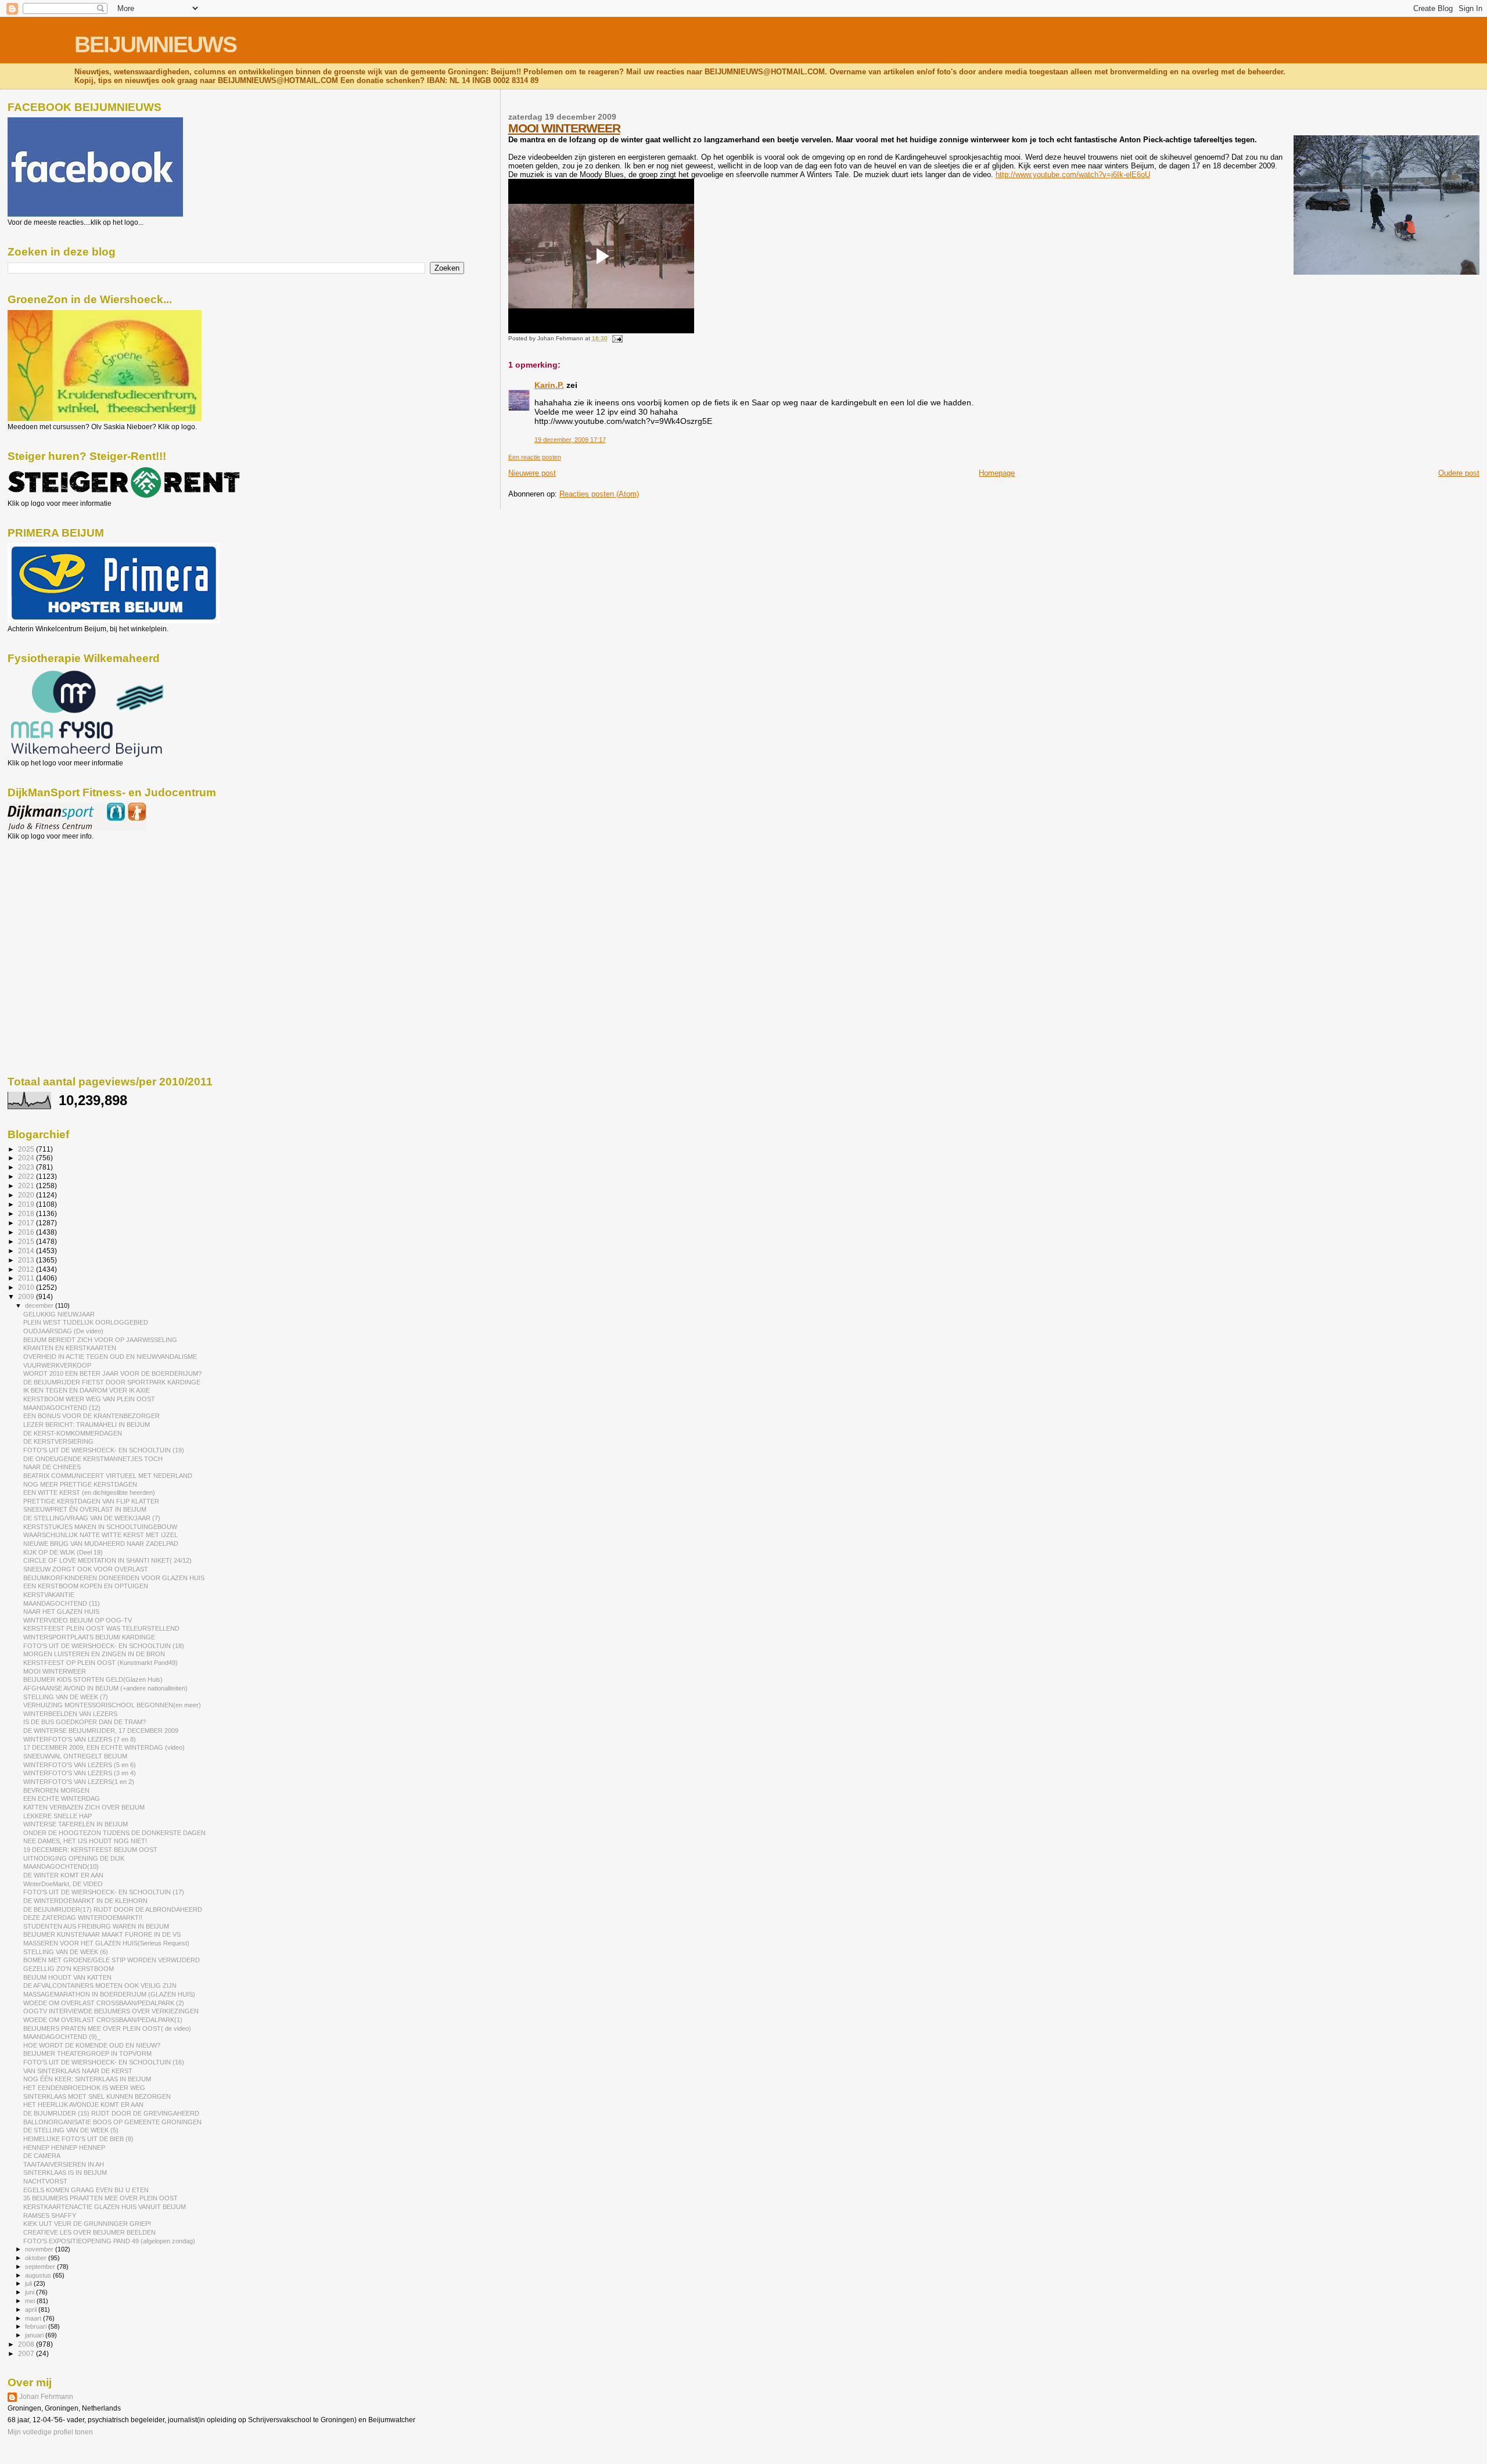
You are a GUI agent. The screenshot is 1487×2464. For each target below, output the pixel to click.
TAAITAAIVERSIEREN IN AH (64, 2164)
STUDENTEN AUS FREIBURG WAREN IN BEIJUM (96, 1926)
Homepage (997, 473)
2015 (27, 1241)
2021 (27, 1186)
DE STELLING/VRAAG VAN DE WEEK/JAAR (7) (92, 1518)
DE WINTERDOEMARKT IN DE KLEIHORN (85, 1901)
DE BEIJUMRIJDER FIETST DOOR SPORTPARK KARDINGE (112, 1382)
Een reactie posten (535, 457)
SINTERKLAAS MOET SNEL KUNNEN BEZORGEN (97, 2096)
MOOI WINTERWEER (564, 128)
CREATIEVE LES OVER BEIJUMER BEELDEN (89, 2232)
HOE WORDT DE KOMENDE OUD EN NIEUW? (92, 2045)
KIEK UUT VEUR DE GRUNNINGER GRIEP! (87, 2224)
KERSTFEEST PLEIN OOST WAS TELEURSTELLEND (101, 1628)
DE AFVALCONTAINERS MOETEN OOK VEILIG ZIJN (100, 1985)
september (41, 2267)
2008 (27, 2344)
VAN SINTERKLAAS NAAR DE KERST (78, 2071)
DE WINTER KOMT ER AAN (63, 1875)
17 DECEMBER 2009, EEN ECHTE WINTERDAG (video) (104, 1747)
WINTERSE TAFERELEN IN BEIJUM (76, 1824)
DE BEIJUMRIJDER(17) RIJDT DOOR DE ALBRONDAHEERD (113, 1909)
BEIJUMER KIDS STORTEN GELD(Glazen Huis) (93, 1679)
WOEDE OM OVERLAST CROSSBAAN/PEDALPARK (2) (104, 2003)
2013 (27, 1260)
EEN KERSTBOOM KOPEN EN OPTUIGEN (86, 1586)
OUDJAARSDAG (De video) (63, 1331)
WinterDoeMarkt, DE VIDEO (63, 1884)
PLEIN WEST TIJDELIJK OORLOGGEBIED (86, 1322)
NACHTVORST (45, 2181)
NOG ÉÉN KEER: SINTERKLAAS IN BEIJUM (87, 2079)
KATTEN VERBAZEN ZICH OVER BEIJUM (84, 1807)
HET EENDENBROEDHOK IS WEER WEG (84, 2088)
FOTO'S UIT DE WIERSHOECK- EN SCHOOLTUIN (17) (104, 1892)
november (40, 2249)
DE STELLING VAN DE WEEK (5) (71, 2130)
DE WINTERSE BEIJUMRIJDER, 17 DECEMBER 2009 (101, 1731)
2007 (27, 2353)
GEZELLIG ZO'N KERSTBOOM (69, 1969)
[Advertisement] (60, 903)
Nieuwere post (532, 473)
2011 (27, 1278)
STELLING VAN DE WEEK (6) (66, 1952)
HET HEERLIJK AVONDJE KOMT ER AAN (83, 2105)
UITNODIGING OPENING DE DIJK (74, 1858)
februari (37, 2326)
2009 (27, 1296)
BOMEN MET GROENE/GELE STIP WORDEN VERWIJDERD (112, 1960)
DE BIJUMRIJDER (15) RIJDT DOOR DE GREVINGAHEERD (111, 2113)
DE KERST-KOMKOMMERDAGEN (73, 1433)
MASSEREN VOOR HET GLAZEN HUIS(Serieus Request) (106, 1943)
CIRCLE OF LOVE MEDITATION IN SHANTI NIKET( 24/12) (107, 1560)
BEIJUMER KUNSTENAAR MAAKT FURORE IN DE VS (102, 1934)
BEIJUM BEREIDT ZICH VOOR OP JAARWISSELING (100, 1340)
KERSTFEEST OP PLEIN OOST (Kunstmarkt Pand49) (100, 1663)
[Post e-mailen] (616, 338)
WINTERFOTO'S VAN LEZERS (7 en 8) (80, 1739)
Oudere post (1459, 473)
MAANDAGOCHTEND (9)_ (62, 2037)
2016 (27, 1232)
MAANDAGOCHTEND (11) (62, 1603)
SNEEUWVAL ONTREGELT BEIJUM (75, 1756)
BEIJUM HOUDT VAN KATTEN (67, 1977)
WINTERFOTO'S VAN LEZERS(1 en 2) (79, 1782)
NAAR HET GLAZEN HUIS (61, 1612)
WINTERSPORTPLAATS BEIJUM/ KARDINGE (89, 1637)
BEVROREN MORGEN (56, 1790)
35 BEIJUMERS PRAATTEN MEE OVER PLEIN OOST (100, 2198)
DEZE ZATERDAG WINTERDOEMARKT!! (83, 1918)
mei (31, 2301)
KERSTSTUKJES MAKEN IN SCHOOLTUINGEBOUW (100, 1527)
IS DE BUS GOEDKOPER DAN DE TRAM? (85, 1722)
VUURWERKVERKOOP (57, 1365)
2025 (27, 1149)
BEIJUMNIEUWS (155, 44)
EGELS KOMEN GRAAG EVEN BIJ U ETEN (86, 2190)
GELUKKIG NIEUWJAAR (59, 1314)
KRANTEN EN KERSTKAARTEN (70, 1348)
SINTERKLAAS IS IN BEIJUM (65, 2172)
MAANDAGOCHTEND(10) (61, 1866)
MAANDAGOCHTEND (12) (62, 1408)
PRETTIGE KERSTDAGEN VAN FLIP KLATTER (91, 1501)
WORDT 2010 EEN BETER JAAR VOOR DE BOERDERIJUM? (112, 1373)
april (32, 2310)
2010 (27, 1287)
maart (34, 2318)
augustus (39, 2275)
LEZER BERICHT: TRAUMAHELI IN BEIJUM (87, 1425)
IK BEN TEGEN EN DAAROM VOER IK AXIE (87, 1390)
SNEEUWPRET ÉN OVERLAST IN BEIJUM (85, 1509)
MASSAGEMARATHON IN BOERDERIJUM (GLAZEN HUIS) (109, 1994)
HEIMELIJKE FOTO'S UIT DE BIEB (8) (78, 2139)
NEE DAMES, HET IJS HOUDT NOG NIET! (85, 1841)
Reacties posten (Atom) (599, 494)
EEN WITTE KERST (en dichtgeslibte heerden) (89, 1492)
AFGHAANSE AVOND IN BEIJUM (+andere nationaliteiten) (105, 1688)
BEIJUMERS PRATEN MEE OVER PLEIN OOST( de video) (107, 2028)
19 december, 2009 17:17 (570, 440)
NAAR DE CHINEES (52, 1467)
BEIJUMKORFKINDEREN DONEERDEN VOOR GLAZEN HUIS (114, 1578)
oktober (37, 2258)
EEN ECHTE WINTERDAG (62, 1798)
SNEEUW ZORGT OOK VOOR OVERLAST (86, 1569)
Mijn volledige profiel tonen (50, 2432)
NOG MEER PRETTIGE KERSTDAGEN (80, 1484)
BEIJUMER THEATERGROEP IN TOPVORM (87, 2053)
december (40, 1305)
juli (29, 2283)
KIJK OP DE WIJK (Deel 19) (63, 1552)
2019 (27, 1204)
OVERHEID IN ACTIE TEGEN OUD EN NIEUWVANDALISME (110, 1357)
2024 (27, 1158)
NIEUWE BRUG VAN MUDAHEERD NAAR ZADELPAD (101, 1544)
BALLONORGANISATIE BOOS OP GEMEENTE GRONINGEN (112, 2122)
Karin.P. (549, 385)
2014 (27, 1251)
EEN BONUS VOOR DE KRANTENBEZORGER (91, 1416)
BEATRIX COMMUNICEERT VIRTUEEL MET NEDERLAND (108, 1476)
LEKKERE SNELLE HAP (58, 1816)
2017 (27, 1223)
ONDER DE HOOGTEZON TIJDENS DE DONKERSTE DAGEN (114, 1833)
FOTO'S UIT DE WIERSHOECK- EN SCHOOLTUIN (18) (104, 1646)
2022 (27, 1176)
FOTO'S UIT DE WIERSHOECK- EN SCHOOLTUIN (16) (104, 2062)
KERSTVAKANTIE (49, 1595)
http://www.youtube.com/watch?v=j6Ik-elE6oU (1073, 175)
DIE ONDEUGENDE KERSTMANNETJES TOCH (93, 1459)
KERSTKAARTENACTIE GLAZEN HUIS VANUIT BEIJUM (105, 2207)
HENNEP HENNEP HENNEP (64, 2148)
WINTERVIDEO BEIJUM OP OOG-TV (78, 1620)
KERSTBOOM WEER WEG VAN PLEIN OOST (89, 1399)
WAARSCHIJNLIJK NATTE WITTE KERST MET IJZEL (100, 1535)
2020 (27, 1195)
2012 (27, 1269)
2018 (27, 1213)
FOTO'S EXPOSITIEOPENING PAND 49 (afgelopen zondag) (109, 2241)
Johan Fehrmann (46, 2397)
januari (35, 2335)
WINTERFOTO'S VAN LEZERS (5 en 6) (80, 1765)
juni (30, 2292)
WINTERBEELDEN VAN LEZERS (70, 1714)
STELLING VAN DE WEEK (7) (66, 1697)
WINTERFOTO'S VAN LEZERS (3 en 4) (80, 1773)
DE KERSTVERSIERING (58, 1441)
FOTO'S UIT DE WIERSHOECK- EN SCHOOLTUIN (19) (104, 1450)
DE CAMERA (42, 2156)
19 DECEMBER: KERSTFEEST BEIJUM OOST (90, 1850)
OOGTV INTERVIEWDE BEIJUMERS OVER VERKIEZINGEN (111, 2011)
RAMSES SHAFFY (50, 2215)
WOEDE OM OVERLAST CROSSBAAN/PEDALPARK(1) (103, 2020)
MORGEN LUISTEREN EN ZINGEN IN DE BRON (94, 1654)
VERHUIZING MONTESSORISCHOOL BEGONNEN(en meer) (112, 1705)
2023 (27, 1167)
